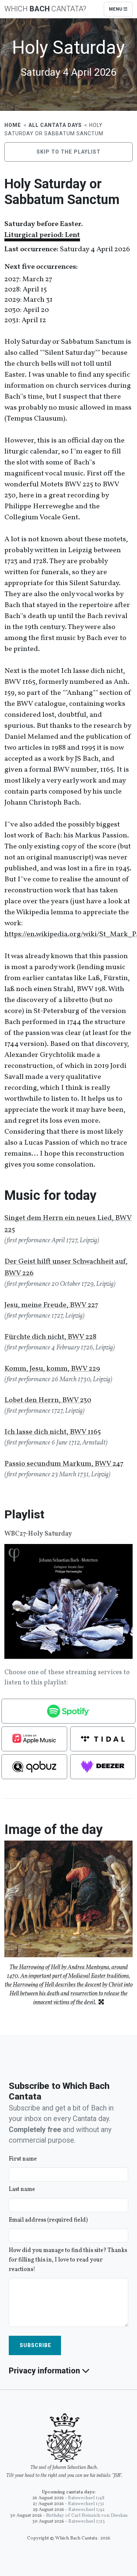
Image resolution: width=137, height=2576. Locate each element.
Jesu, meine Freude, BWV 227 (51, 1305)
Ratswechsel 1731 (86, 2504)
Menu (116, 9)
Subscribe (35, 2345)
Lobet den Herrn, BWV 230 (48, 1400)
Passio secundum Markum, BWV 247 (64, 1464)
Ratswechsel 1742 (86, 2510)
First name (23, 2159)
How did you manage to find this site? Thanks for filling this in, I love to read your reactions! (68, 2260)
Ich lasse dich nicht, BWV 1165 (53, 1432)
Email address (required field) (48, 2220)
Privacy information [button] (45, 2371)
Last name (22, 2189)
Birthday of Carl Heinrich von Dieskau (87, 2516)
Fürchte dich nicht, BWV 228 (50, 1337)
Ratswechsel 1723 (87, 2522)
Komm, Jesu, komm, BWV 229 (52, 1369)
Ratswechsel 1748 (86, 2498)
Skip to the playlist (68, 152)
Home (13, 125)
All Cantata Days (55, 125)
